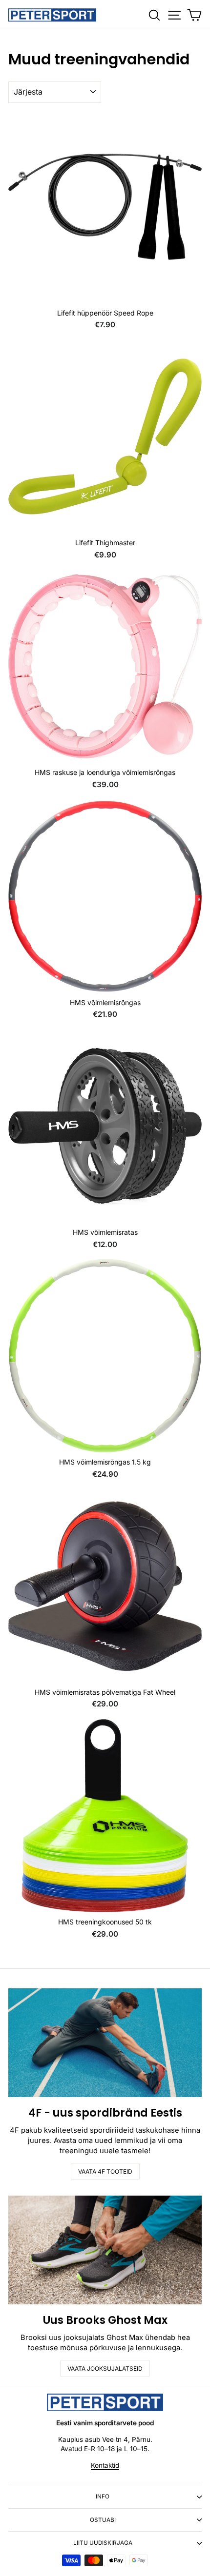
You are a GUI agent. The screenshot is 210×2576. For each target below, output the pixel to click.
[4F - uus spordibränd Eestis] (105, 2043)
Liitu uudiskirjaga (103, 2543)
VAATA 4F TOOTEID (105, 2171)
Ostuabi (103, 2520)
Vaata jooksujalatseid (105, 2368)
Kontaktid (105, 2465)
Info (103, 2497)
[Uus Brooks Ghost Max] (105, 2250)
